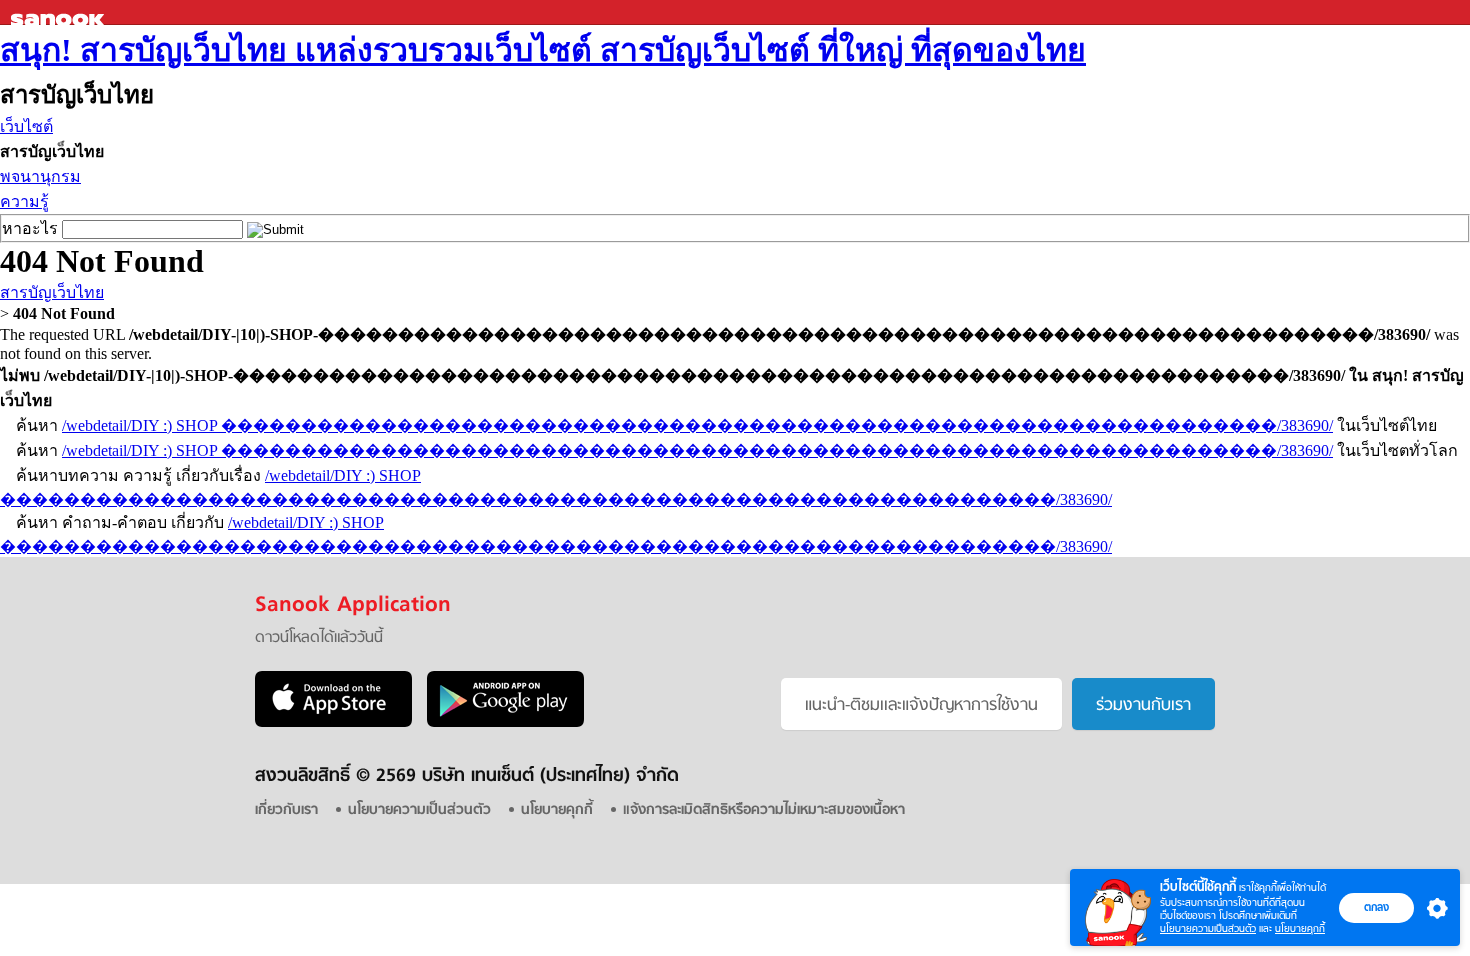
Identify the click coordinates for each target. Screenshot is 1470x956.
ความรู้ (24, 201)
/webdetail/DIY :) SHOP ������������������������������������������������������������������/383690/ (697, 425)
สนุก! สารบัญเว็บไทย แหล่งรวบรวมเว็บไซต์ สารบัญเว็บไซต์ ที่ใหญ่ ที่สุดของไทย (543, 50)
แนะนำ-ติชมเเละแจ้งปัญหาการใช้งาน (921, 706)
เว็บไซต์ (26, 126)
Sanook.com (60, 12)
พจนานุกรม (40, 176)
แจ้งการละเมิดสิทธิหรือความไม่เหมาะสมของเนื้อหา (764, 810)
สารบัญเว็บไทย (52, 292)
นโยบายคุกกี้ (1300, 928)
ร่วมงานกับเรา (1143, 706)
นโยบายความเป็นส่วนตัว (1208, 928)
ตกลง (1376, 907)
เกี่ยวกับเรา (286, 810)
